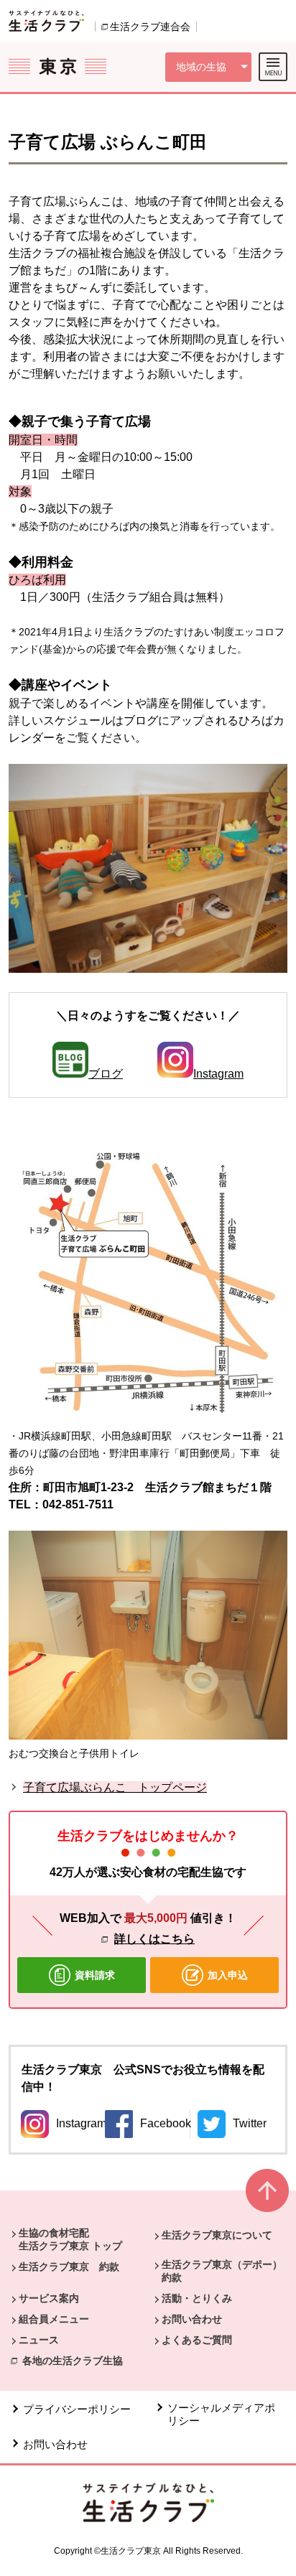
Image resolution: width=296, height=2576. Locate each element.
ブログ (106, 1074)
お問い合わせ (192, 2319)
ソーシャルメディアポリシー (221, 2414)
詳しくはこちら (154, 1939)
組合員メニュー (54, 2319)
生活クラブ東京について (217, 2235)
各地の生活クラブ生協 (73, 2361)
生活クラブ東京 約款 (69, 2267)
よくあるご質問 (197, 2340)
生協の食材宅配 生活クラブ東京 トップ (70, 2239)
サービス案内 (49, 2298)
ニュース (39, 2340)
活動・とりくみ (197, 2298)
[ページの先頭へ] (267, 2197)
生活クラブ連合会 (150, 27)
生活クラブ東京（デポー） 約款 (227, 2271)
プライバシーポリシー (77, 2409)
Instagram (218, 1074)
